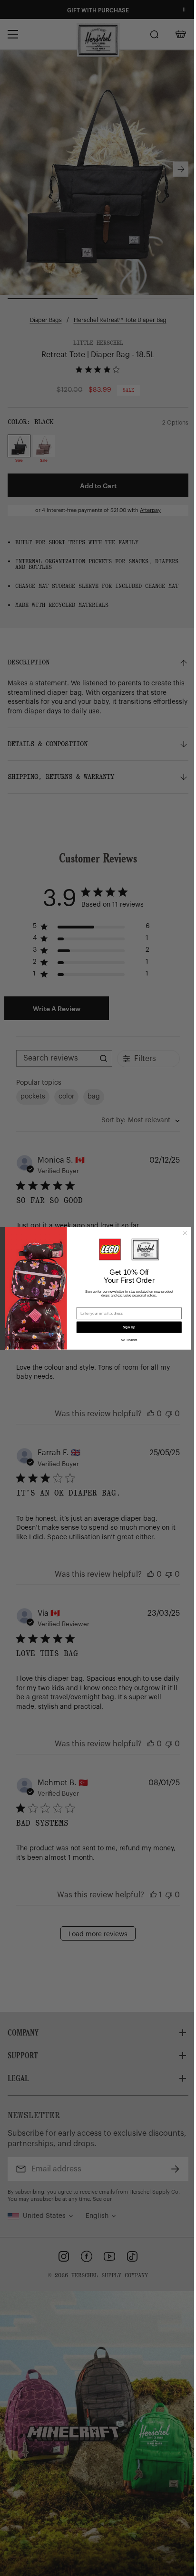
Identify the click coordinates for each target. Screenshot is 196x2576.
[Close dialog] (181, 1233)
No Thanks (125, 1340)
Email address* (86, 1304)
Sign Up (125, 1327)
